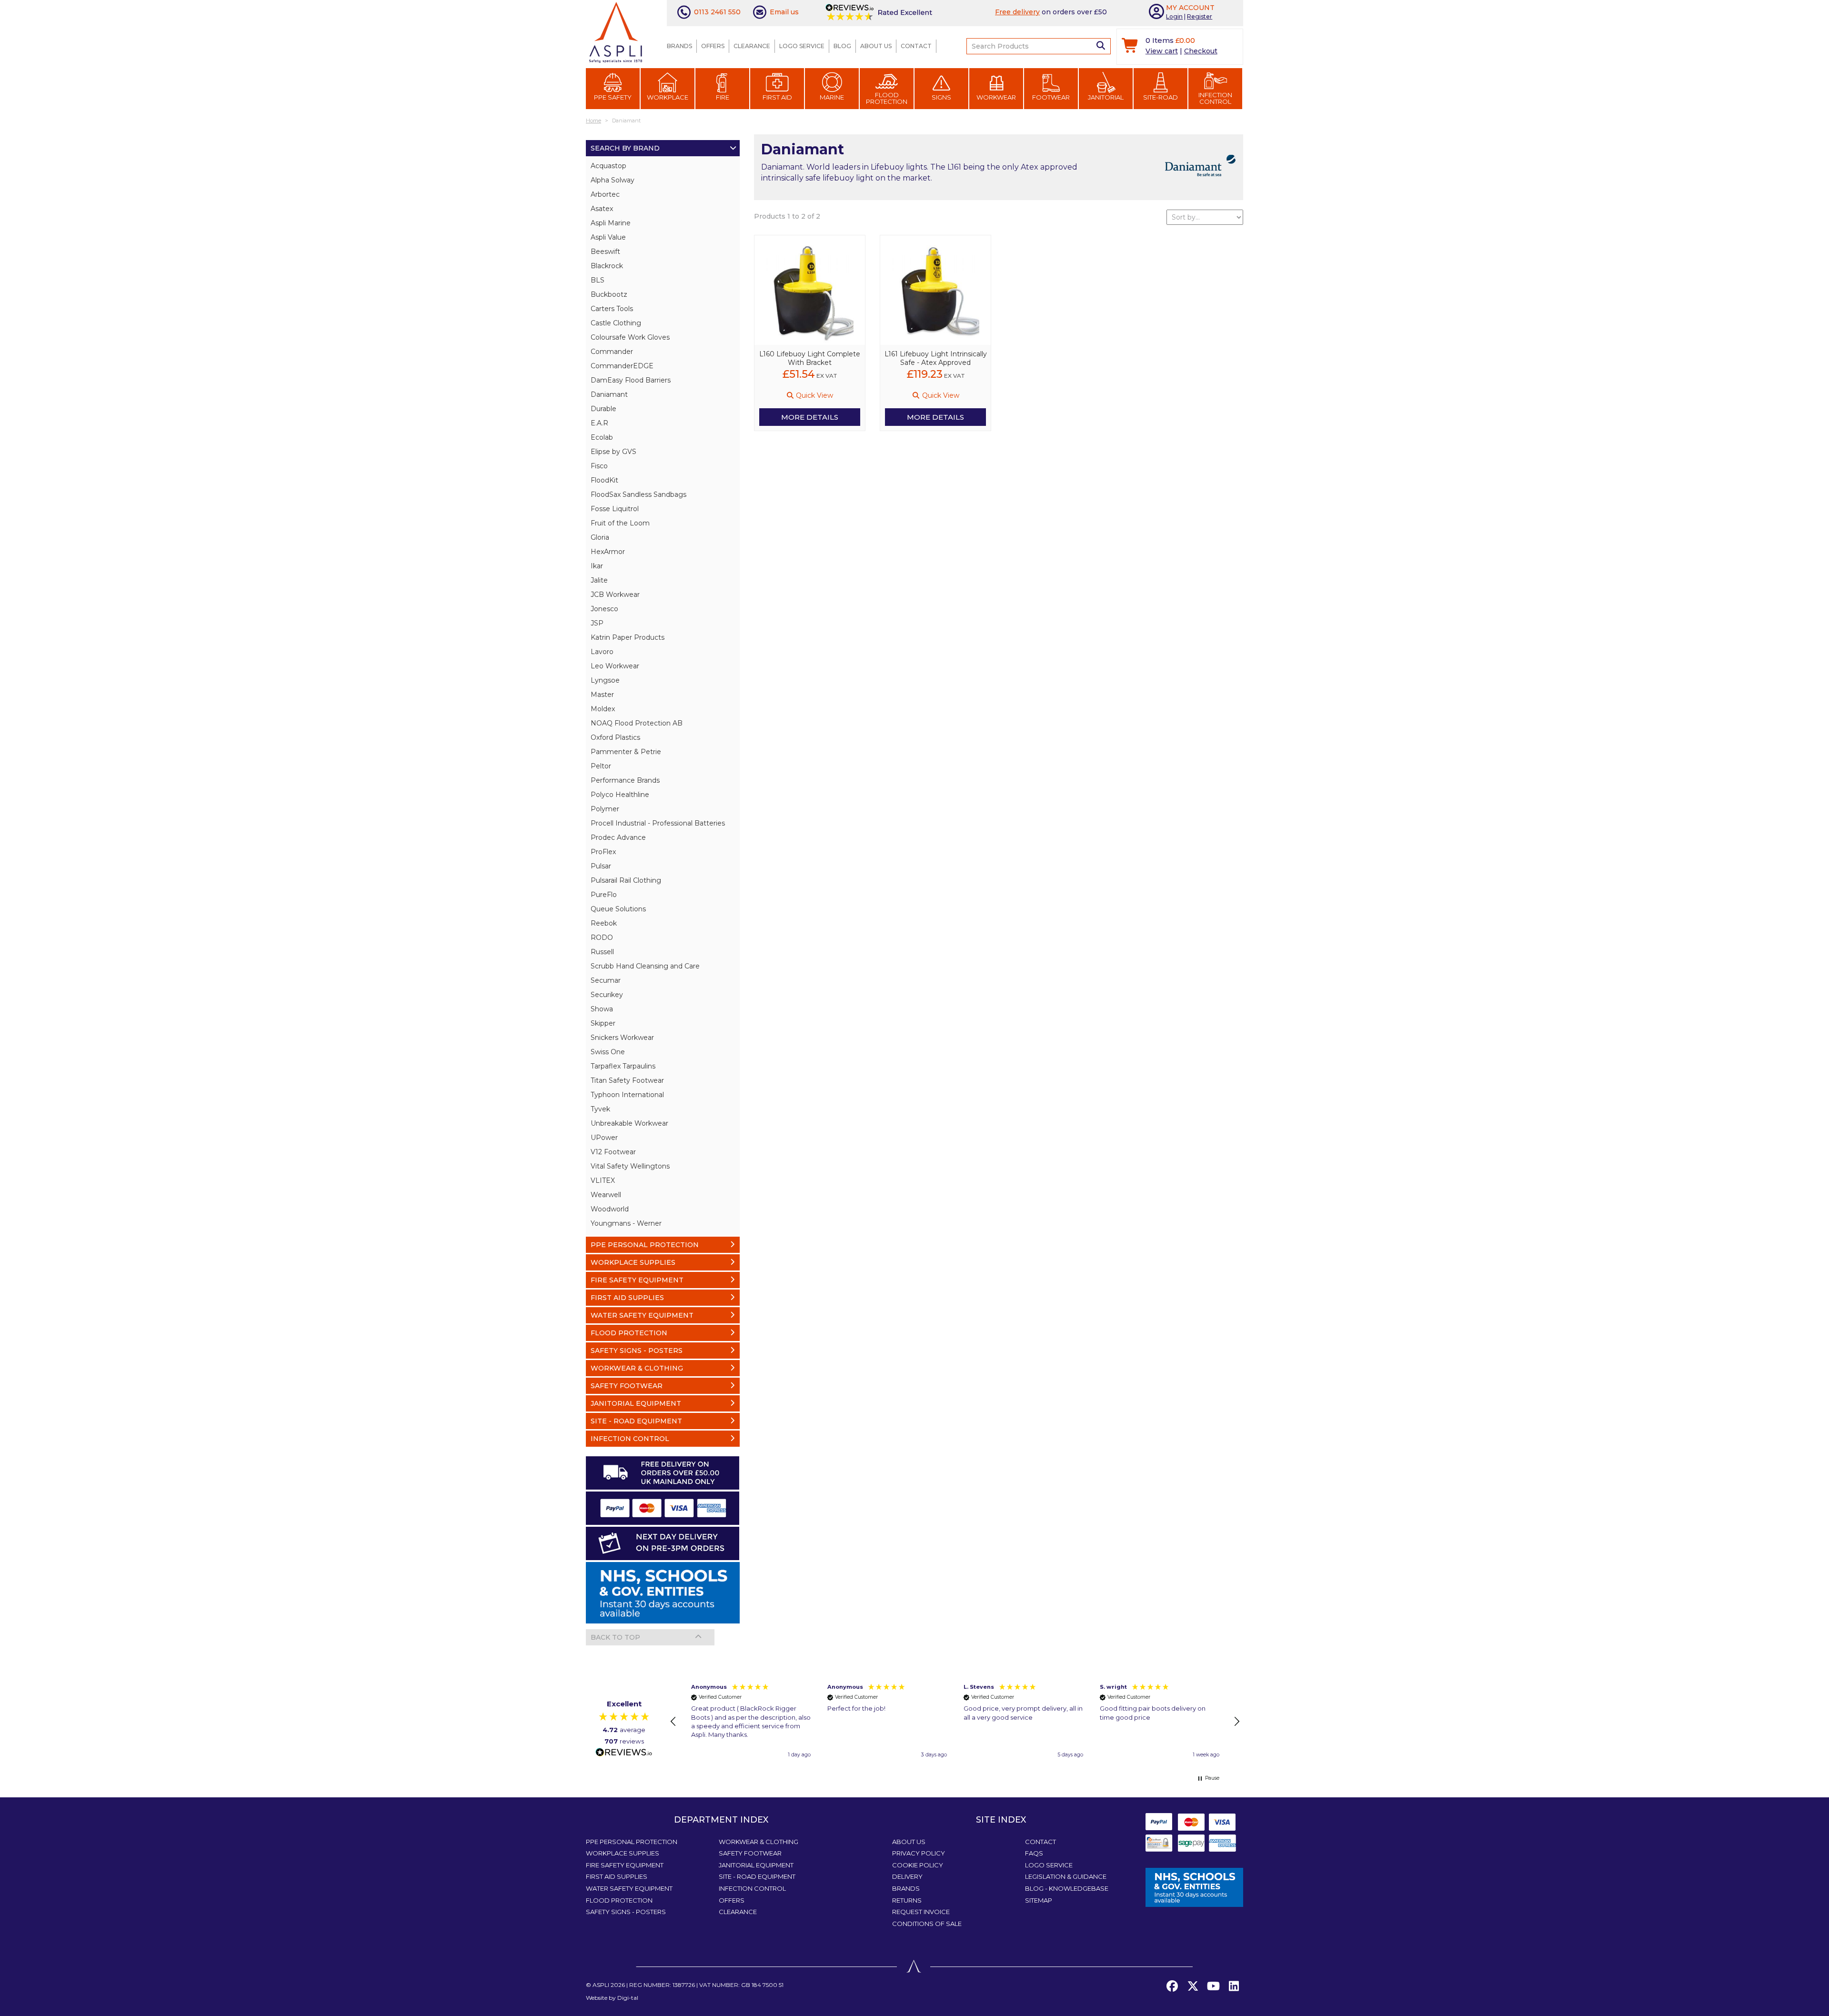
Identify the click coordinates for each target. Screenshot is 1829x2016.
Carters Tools (612, 309)
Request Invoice (921, 1912)
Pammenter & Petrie (626, 752)
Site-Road (1161, 97)
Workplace (668, 97)
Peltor (601, 766)
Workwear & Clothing (759, 1842)
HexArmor (608, 552)
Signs (941, 97)
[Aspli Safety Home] (616, 31)
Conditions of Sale (927, 1924)
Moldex (603, 709)
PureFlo (604, 895)
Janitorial (1106, 97)
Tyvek (600, 1109)
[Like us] (1172, 1986)
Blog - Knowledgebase (1067, 1888)
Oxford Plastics (615, 737)
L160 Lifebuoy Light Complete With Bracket (810, 358)
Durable (603, 409)
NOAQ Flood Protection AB (637, 723)
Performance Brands (625, 780)
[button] (673, 1722)
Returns (907, 1900)
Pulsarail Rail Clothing (626, 880)
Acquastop (608, 166)
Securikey (607, 995)
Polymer (605, 809)
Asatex (602, 209)
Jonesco (604, 609)
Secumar (606, 980)
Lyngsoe (605, 680)
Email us (784, 12)
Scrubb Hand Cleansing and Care (645, 966)
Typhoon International (627, 1095)
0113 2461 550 (717, 12)
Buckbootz (609, 294)
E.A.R (599, 423)
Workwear (996, 97)
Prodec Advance (618, 837)
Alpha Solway (613, 180)
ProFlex (603, 852)
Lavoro (602, 652)
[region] (955, 1722)
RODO (602, 937)
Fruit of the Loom (620, 523)
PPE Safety (613, 97)
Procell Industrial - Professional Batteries (658, 823)
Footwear (1051, 97)
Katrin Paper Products (628, 637)
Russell (602, 952)
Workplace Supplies (623, 1853)
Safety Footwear (750, 1853)
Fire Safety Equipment (625, 1865)
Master (602, 695)
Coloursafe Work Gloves (630, 337)
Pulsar (601, 866)
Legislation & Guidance (1066, 1876)
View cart (1162, 51)
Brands (679, 46)
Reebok (604, 923)
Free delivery (1017, 12)
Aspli (601, 1985)
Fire (723, 97)
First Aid (777, 97)
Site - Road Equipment (757, 1876)
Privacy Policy (919, 1853)
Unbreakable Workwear (629, 1123)
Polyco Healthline (620, 795)
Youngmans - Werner (626, 1223)
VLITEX (603, 1180)
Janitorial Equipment (756, 1865)
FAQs (1034, 1853)
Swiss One (608, 1052)
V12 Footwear (613, 1152)
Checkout (1201, 51)
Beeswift (605, 252)
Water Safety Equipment (629, 1888)
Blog (842, 46)
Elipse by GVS (613, 452)
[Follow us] (1193, 1986)
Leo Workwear (615, 666)
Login (1174, 16)
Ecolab (602, 437)
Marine (832, 97)
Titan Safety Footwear (627, 1080)
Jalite (599, 580)
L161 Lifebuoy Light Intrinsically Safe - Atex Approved (936, 358)
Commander (612, 352)
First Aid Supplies (617, 1876)
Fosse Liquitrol (615, 509)
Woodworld (610, 1209)
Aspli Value (608, 237)
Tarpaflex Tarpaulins (623, 1066)
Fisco (599, 466)
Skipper (603, 1023)
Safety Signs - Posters (626, 1912)
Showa (602, 1009)
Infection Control (1215, 98)
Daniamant (609, 394)
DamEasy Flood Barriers (631, 380)
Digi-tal (628, 1998)
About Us (876, 46)
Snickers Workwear (622, 1038)
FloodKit (604, 480)
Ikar (597, 566)
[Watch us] (1213, 1986)
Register (1200, 16)
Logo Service (802, 46)
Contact (916, 46)
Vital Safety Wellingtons (630, 1166)
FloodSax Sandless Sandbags (638, 494)
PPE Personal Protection (632, 1842)
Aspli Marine (611, 223)
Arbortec (605, 194)
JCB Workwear (615, 595)
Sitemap (1039, 1900)
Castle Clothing (616, 323)
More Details (810, 417)
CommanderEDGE (622, 366)
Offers (713, 46)
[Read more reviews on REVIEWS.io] (624, 1753)
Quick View (814, 395)
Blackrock (607, 266)
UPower (604, 1138)
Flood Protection (887, 98)
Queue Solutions (618, 909)
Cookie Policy (918, 1865)
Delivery (907, 1876)
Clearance (752, 46)
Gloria (600, 537)
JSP (597, 623)
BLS (598, 280)
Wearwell (606, 1195)
